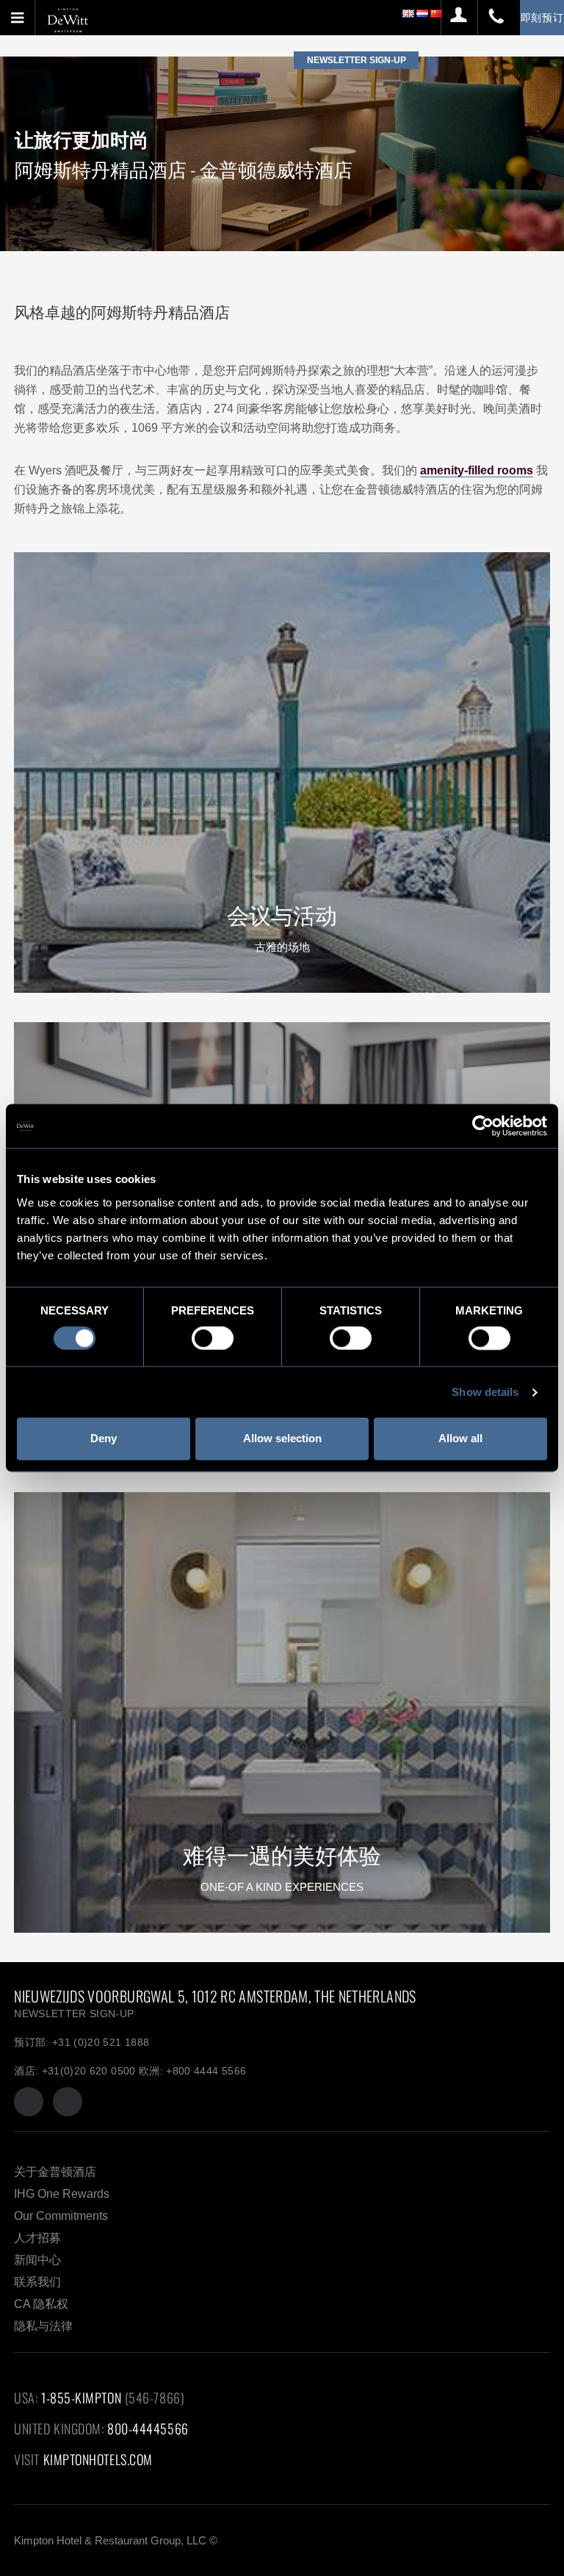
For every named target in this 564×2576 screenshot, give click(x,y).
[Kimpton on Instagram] (68, 2102)
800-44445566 (148, 2428)
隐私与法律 (43, 2326)
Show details (485, 1392)
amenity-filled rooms (477, 470)
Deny (104, 1439)
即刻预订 (542, 17)
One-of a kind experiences (282, 1887)
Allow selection (282, 1439)
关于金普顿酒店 (55, 2172)
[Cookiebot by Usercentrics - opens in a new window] (483, 1126)
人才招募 (37, 2238)
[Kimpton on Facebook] (29, 2102)
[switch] (213, 1338)
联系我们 (37, 2282)
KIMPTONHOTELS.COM (98, 2459)
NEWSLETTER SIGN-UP (74, 2014)
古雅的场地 (282, 947)
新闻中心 (37, 2260)
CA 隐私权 (41, 2304)
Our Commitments (61, 2216)
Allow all (460, 1439)
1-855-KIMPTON (81, 2398)
